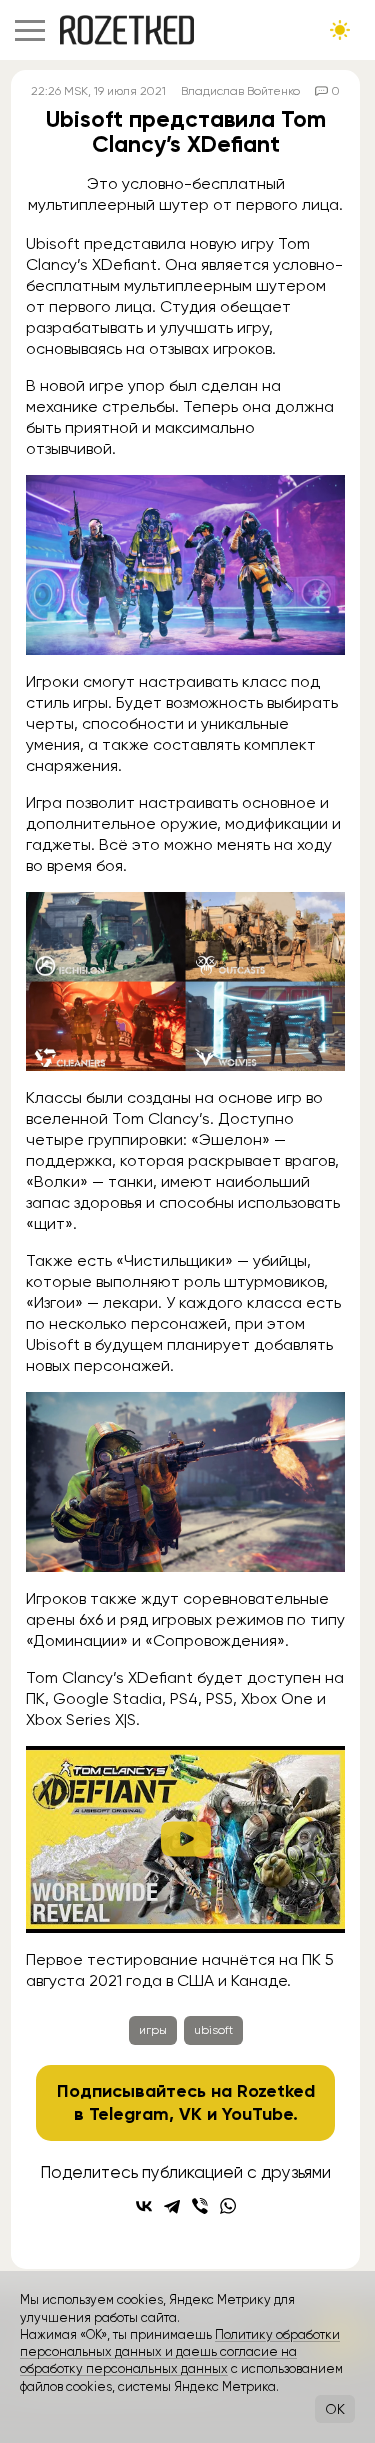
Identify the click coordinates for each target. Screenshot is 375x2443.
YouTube (257, 2114)
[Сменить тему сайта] (340, 30)
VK (190, 2114)
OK (335, 2409)
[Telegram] (172, 2206)
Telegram (129, 2114)
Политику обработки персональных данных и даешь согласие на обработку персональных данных (180, 2352)
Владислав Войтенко (240, 91)
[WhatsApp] (228, 2206)
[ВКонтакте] (144, 2206)
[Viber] (200, 2206)
